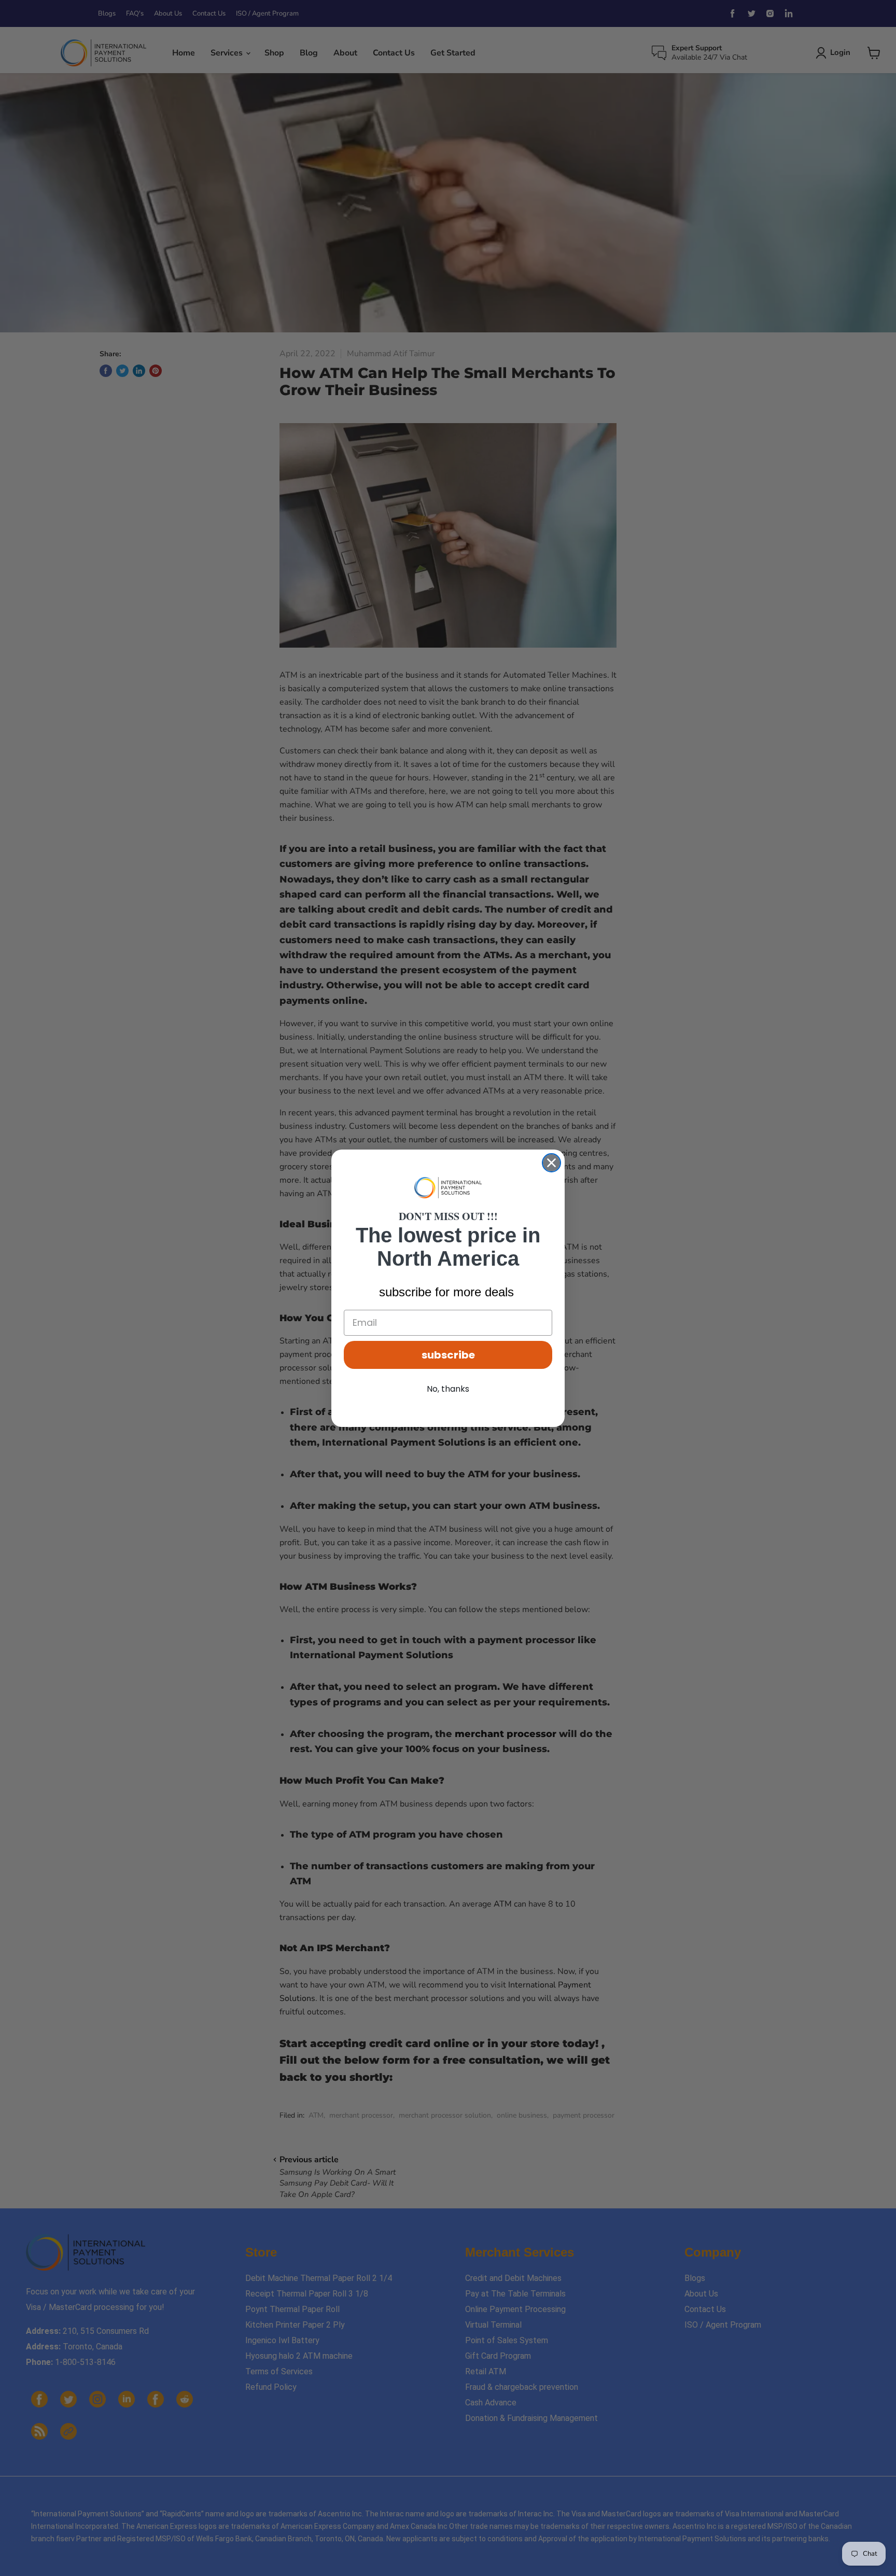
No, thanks (448, 1389)
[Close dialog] (551, 1163)
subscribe (448, 1355)
